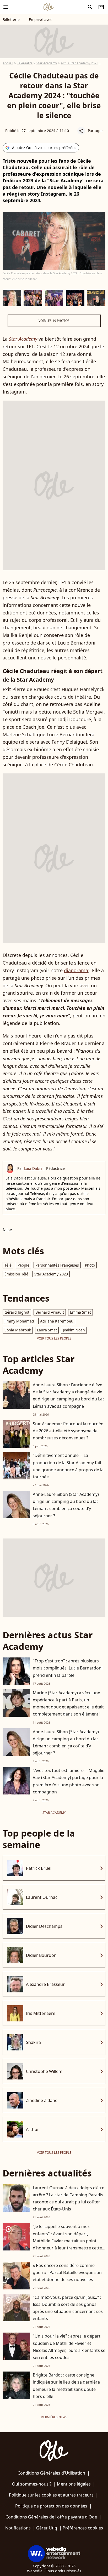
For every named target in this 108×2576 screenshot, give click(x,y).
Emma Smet (80, 1312)
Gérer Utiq (47, 2528)
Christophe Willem (44, 2071)
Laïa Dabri (33, 1168)
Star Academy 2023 (51, 1274)
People (23, 1265)
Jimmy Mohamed (19, 1321)
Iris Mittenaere (41, 2013)
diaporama (76, 970)
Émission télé (16, 1274)
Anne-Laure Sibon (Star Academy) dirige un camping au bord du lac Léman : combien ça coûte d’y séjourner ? (66, 1505)
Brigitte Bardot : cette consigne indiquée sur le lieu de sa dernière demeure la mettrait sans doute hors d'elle (66, 2386)
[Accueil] (48, 7)
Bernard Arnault (50, 1312)
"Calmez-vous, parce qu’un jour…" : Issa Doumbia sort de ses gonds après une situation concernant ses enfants (68, 2308)
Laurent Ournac (42, 1897)
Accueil (8, 63)
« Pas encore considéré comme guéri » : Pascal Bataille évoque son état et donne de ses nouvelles (67, 2272)
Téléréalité (25, 63)
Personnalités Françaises (57, 1265)
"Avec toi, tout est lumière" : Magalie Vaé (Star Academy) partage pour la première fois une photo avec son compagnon (69, 1781)
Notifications (18, 2528)
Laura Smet (47, 1330)
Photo (90, 1265)
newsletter (101, 7)
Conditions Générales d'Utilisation (51, 2473)
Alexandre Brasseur (45, 1984)
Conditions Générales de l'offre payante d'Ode (51, 2517)
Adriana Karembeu (57, 1321)
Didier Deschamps (44, 1926)
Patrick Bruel (39, 1868)
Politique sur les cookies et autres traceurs (51, 2495)
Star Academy (47, 63)
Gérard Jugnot (17, 1312)
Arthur (33, 2129)
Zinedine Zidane (42, 2100)
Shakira (33, 2042)
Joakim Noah (74, 1330)
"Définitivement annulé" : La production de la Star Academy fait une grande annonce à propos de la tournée (68, 1466)
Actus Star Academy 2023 (80, 63)
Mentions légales (74, 2484)
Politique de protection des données (51, 2506)
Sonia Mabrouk (18, 1330)
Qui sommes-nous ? (32, 2484)
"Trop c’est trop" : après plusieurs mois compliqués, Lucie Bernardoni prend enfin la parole (68, 1668)
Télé (8, 1265)
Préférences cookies (83, 2528)
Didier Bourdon (41, 1955)
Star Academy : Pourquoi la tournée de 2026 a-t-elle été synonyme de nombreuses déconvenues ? (68, 1431)
